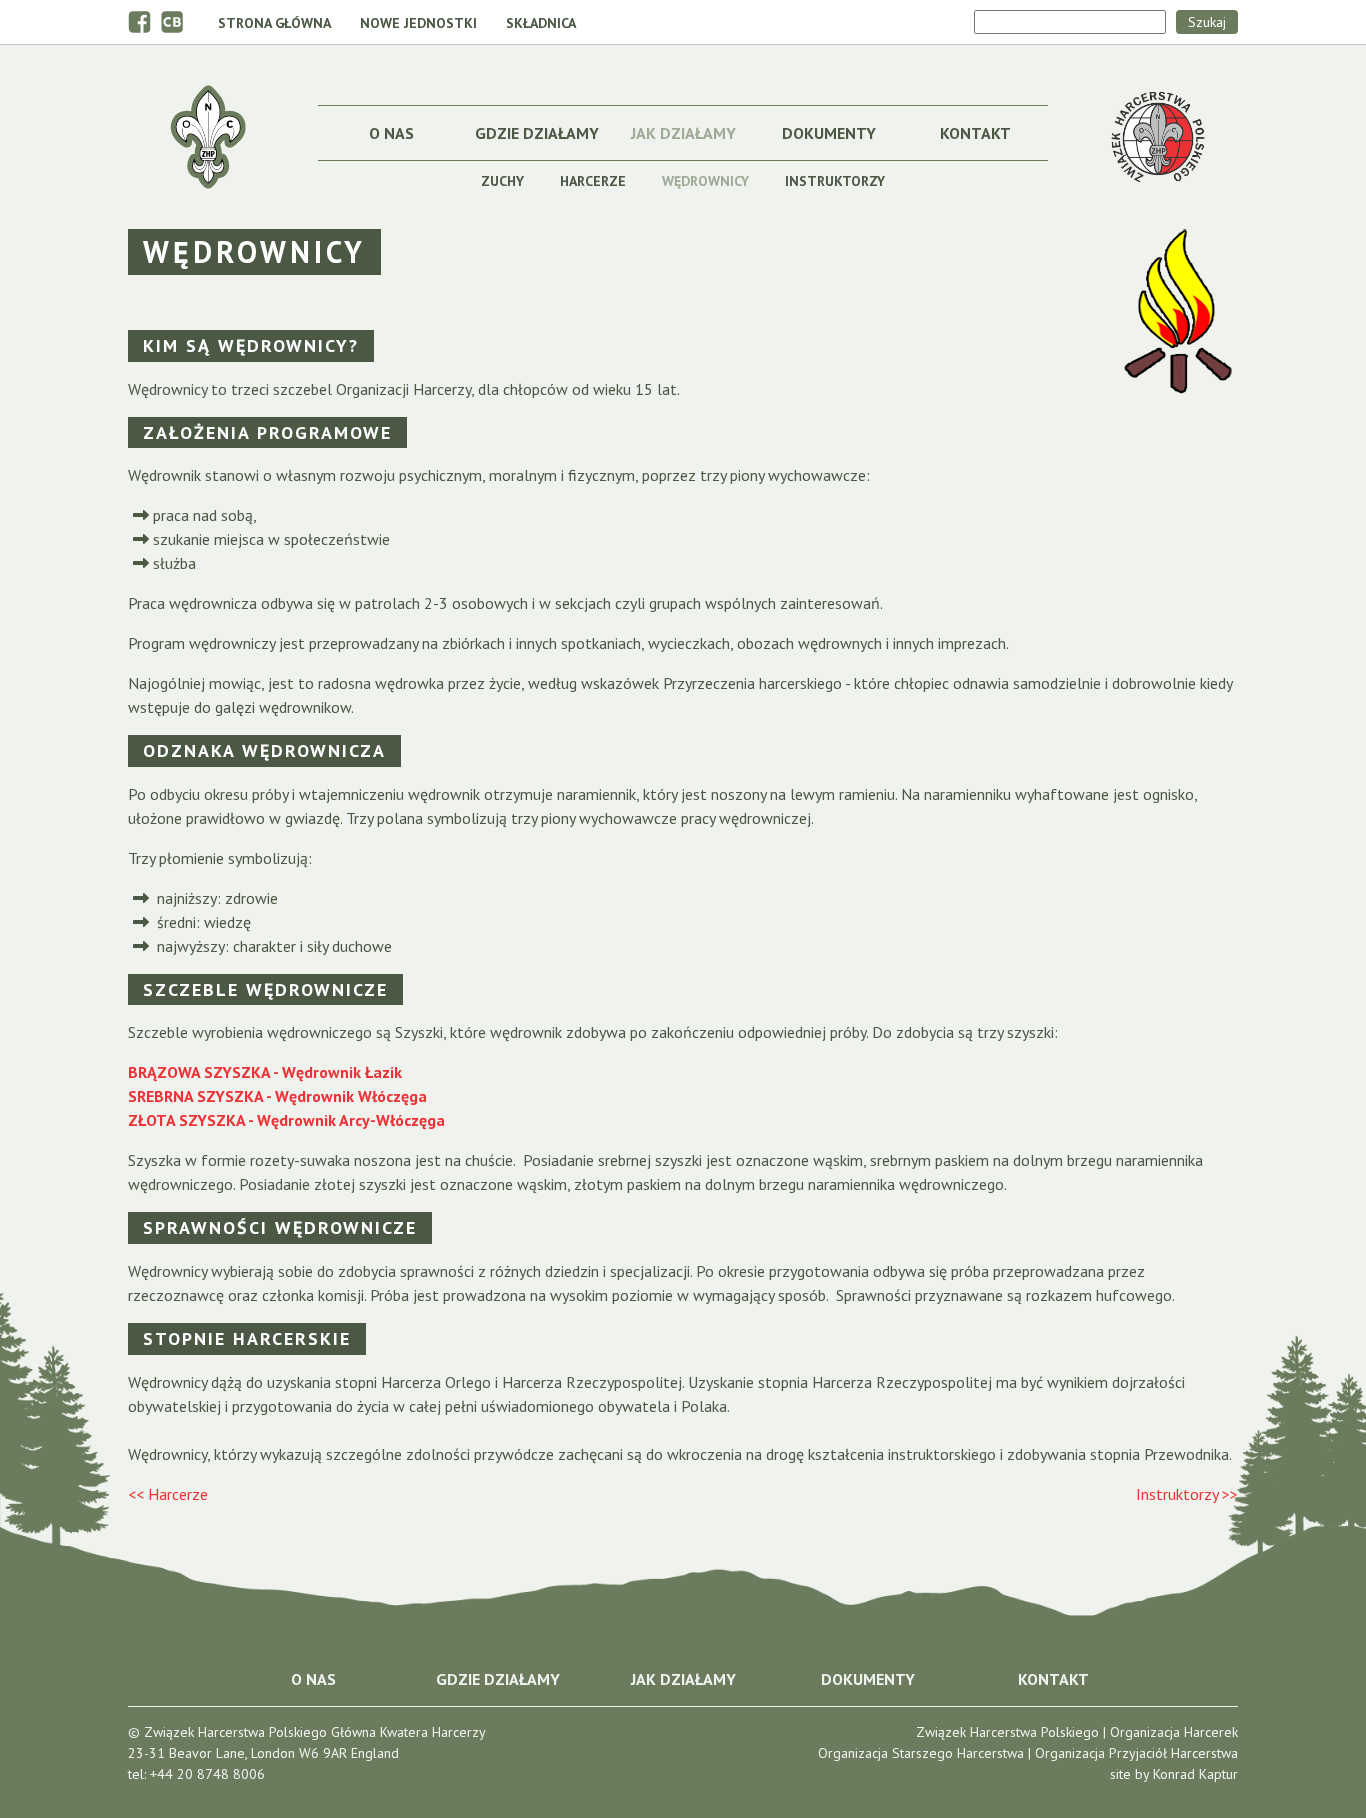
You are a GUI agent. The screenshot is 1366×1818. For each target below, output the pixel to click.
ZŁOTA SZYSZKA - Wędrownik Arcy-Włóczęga (286, 1120)
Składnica (541, 23)
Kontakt (975, 133)
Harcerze (593, 181)
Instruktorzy (835, 181)
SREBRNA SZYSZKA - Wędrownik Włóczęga (277, 1096)
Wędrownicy (705, 181)
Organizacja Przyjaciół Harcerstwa (1136, 1753)
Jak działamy (683, 133)
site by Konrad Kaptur (1174, 1774)
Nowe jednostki (418, 23)
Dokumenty (829, 133)
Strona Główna (274, 23)
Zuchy (502, 181)
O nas (391, 133)
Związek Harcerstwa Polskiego (1007, 1732)
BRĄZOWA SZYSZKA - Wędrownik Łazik (265, 1072)
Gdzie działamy (537, 133)
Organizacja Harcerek (1174, 1732)
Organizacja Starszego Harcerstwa (921, 1753)
